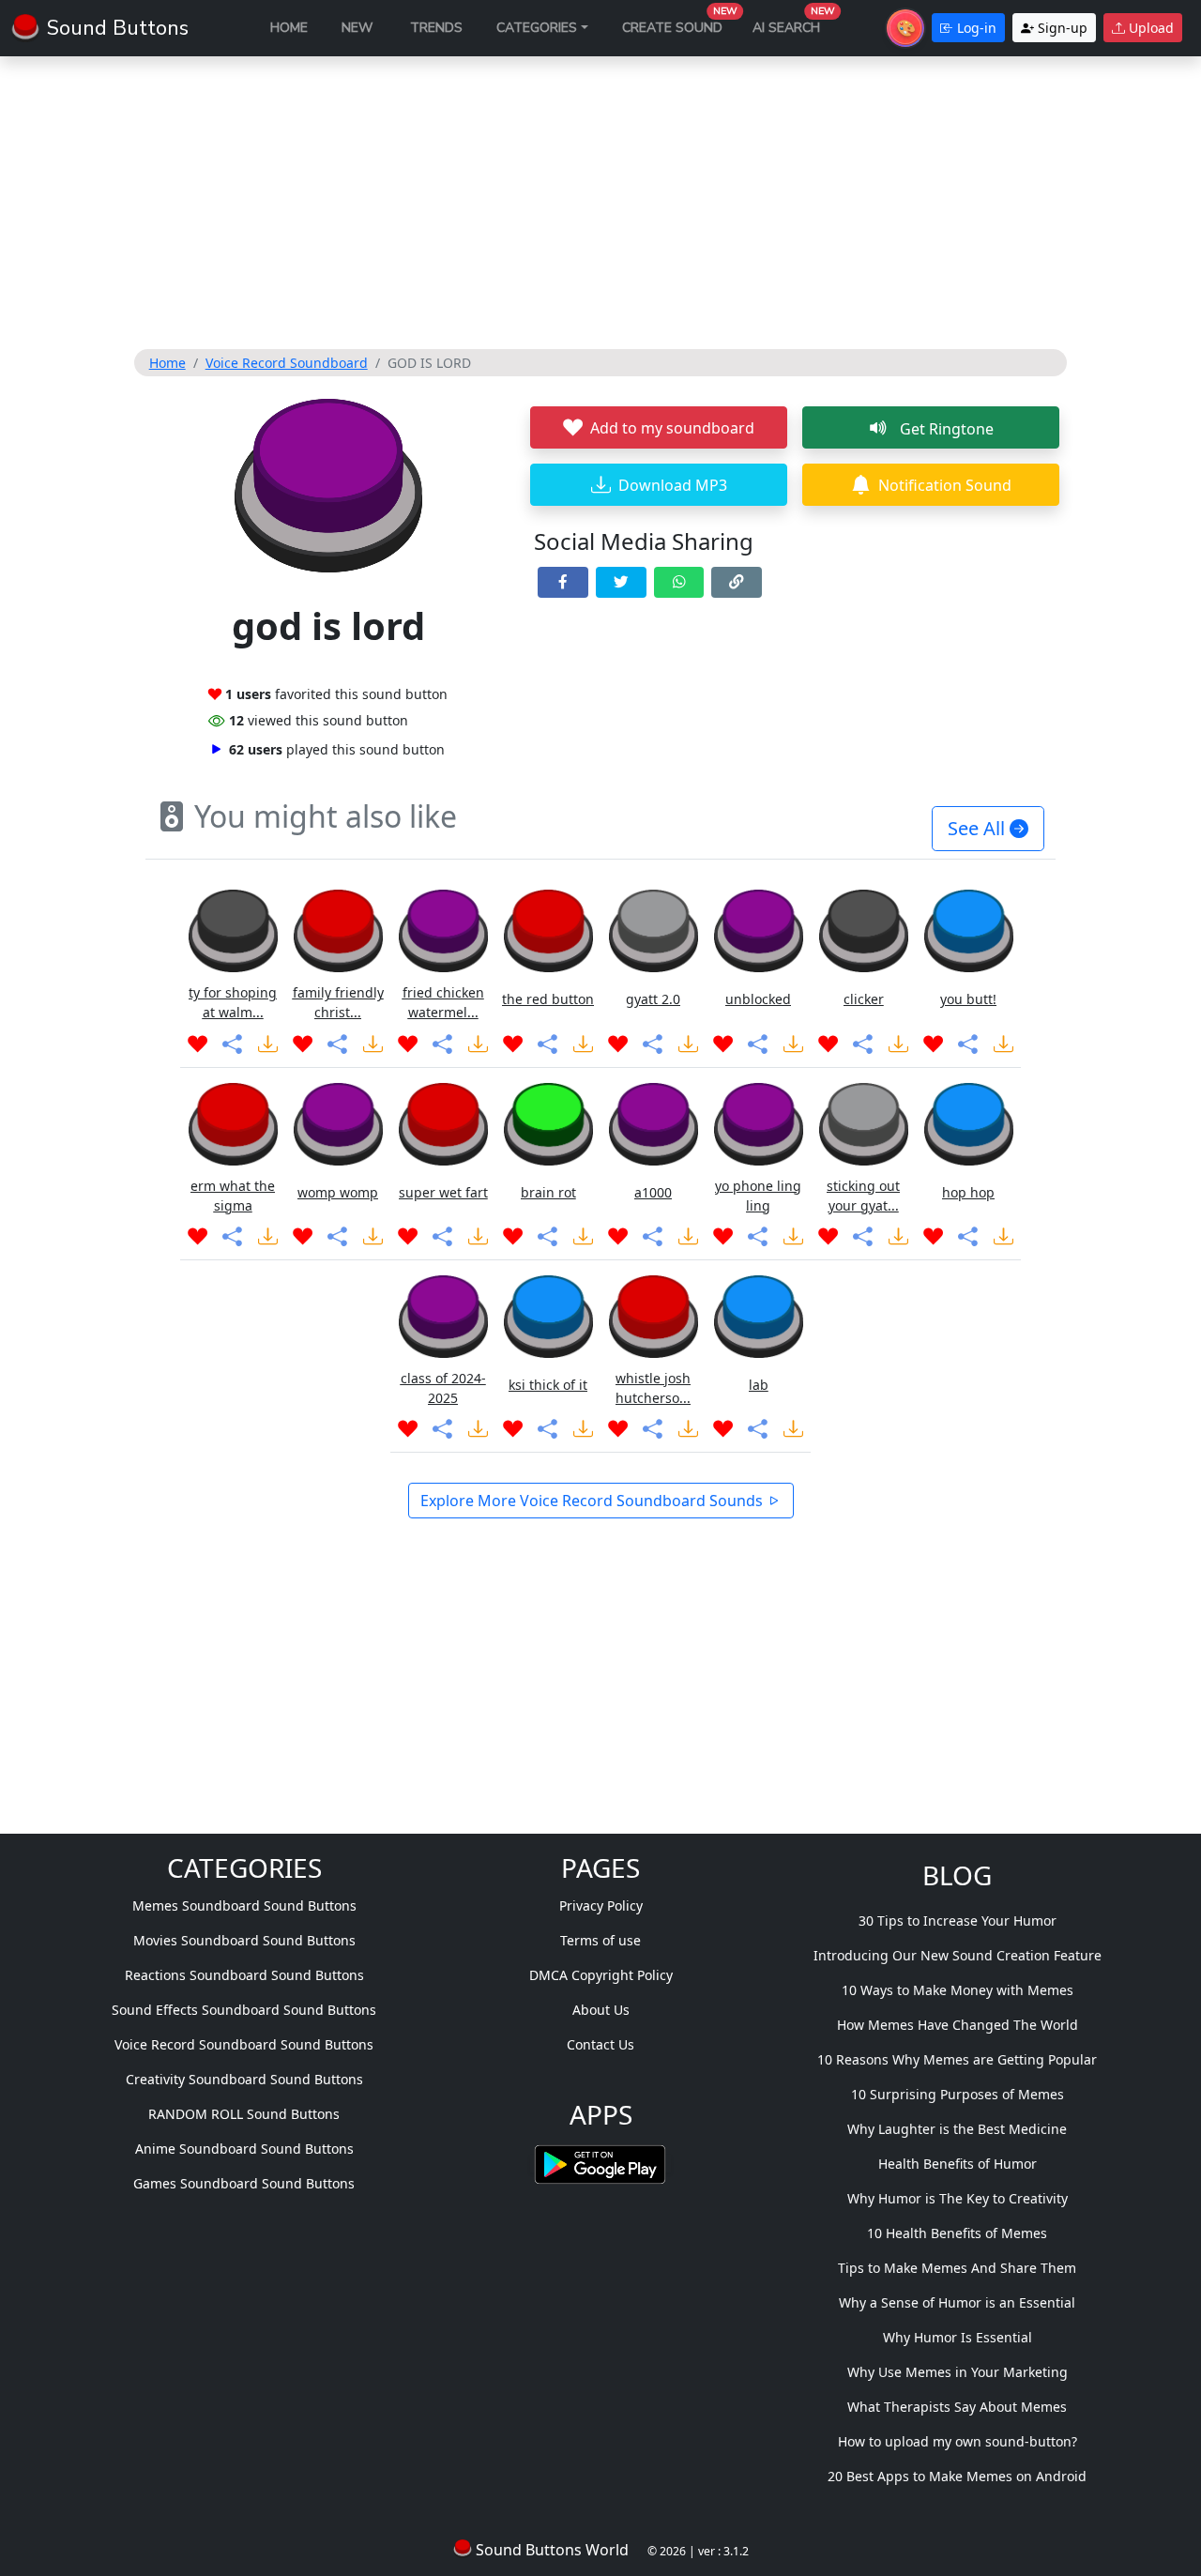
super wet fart (443, 1192)
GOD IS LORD (429, 363)
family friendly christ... (338, 1002)
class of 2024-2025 (443, 1388)
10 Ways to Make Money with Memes (958, 1990)
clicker (864, 999)
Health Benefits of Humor (958, 2164)
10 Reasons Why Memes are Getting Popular (957, 2059)
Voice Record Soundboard (287, 363)
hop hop (968, 1192)
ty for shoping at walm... (233, 1002)
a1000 (653, 1192)
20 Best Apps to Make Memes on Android (957, 2476)
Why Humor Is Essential (958, 2337)
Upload (1149, 28)
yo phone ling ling (758, 1196)
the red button (548, 999)
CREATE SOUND (680, 23)
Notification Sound (945, 485)
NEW (357, 28)
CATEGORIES (537, 28)
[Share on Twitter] (621, 582)
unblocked (758, 999)
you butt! (968, 999)
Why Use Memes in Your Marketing (958, 2372)
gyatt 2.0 (653, 999)
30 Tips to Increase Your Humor (958, 1921)
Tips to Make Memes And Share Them (957, 2268)
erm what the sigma (233, 1196)
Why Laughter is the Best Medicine (957, 2129)
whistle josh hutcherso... (653, 1388)
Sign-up (1061, 28)
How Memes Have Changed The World (958, 2025)
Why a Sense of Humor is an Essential (957, 2302)
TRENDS (436, 28)
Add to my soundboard (672, 428)
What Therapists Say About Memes (957, 2407)
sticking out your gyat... (863, 1196)
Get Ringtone (945, 429)
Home (167, 363)
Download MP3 (673, 485)
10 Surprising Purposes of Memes (958, 2094)
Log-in (975, 28)
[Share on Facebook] (563, 582)
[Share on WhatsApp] (679, 582)
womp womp (338, 1192)
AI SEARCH (794, 23)
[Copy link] (737, 582)
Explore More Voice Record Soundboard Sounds (593, 1501)
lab (759, 1385)
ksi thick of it (548, 1385)
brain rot (548, 1192)
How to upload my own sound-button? (958, 2441)
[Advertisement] (601, 203)
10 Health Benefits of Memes (957, 2233)
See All (979, 828)
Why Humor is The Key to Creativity (958, 2198)
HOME (289, 28)
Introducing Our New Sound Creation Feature (958, 1955)
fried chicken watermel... (443, 1002)
